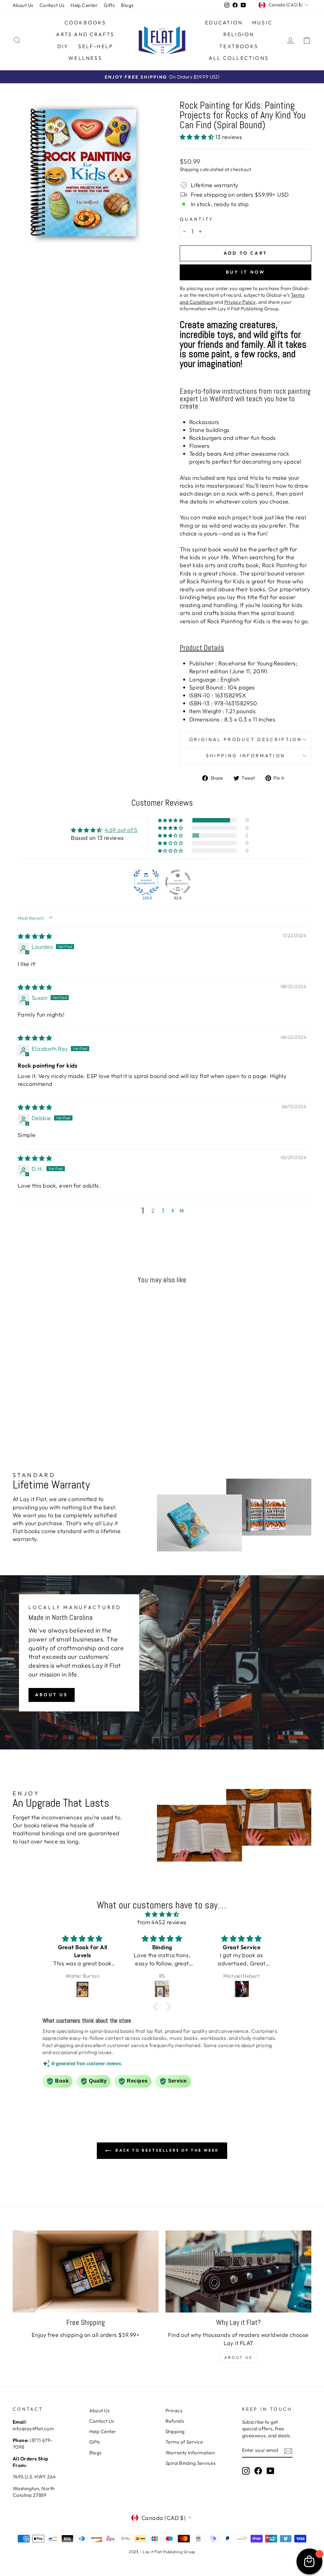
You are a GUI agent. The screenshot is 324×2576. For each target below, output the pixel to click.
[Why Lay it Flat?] (238, 2271)
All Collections (239, 58)
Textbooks (239, 46)
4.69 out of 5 (121, 830)
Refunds (175, 2421)
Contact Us (52, 5)
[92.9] (178, 882)
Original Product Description (246, 739)
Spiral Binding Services (190, 2463)
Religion (239, 34)
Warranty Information (190, 2453)
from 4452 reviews (162, 1922)
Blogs (127, 5)
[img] (35, 936)
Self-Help (96, 46)
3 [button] (163, 1211)
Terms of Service (184, 2442)
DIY (63, 46)
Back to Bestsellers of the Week (166, 2150)
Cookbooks (85, 22)
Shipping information (246, 756)
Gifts (109, 5)
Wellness (85, 58)
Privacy (174, 2411)
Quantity (197, 219)
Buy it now (246, 272)
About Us (23, 5)
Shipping (189, 169)
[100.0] (146, 882)
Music (262, 22)
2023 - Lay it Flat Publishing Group (162, 2552)
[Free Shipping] (86, 2271)
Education (224, 22)
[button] (198, 137)
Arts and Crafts (85, 34)
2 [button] (153, 1211)
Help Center (84, 5)
